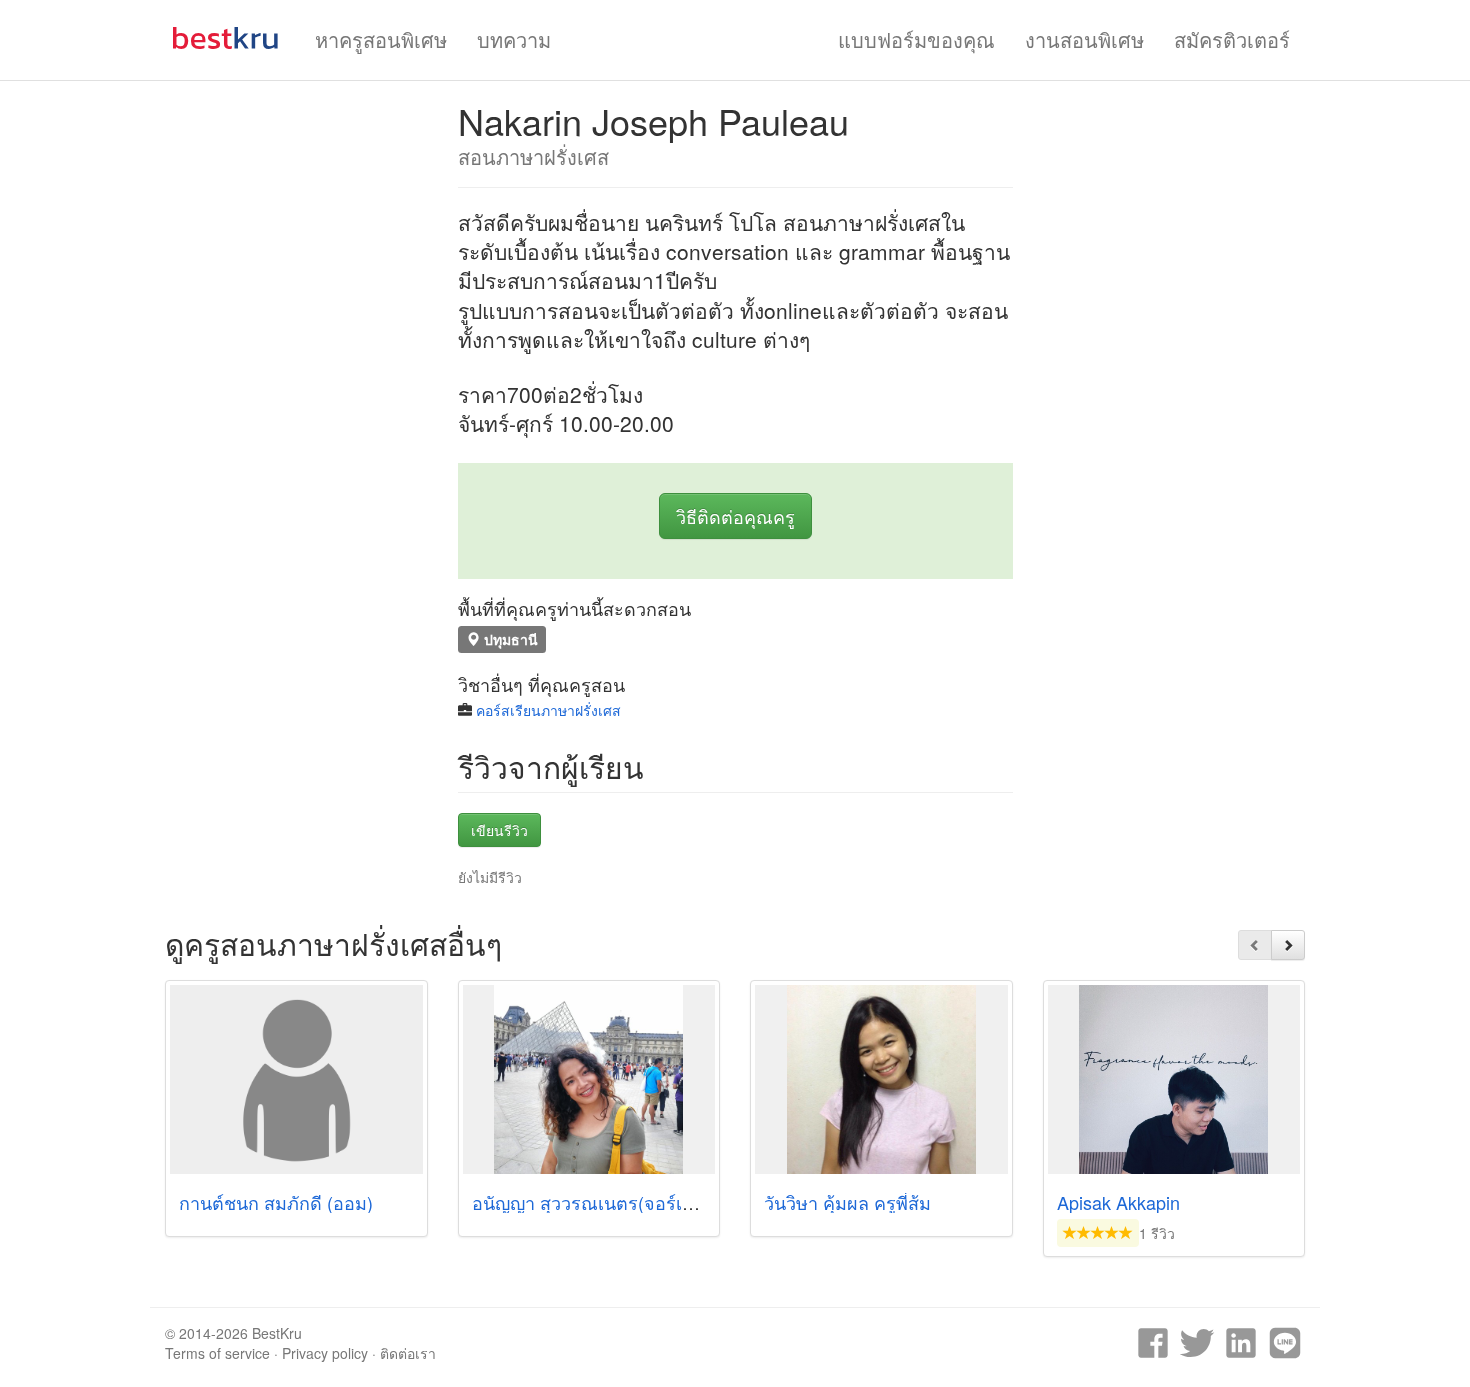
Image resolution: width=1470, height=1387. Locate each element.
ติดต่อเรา (408, 1353)
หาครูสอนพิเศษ (381, 39)
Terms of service (217, 1353)
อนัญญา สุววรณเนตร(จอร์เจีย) (591, 1202)
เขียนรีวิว (499, 830)
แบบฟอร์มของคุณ (916, 39)
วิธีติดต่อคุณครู (735, 516)
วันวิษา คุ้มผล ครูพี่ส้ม (847, 1202)
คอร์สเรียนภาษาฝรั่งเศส (548, 710)
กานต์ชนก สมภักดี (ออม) (276, 1202)
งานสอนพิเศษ (1084, 39)
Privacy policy (325, 1353)
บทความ (514, 39)
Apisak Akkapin (1118, 1202)
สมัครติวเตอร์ (1232, 39)
